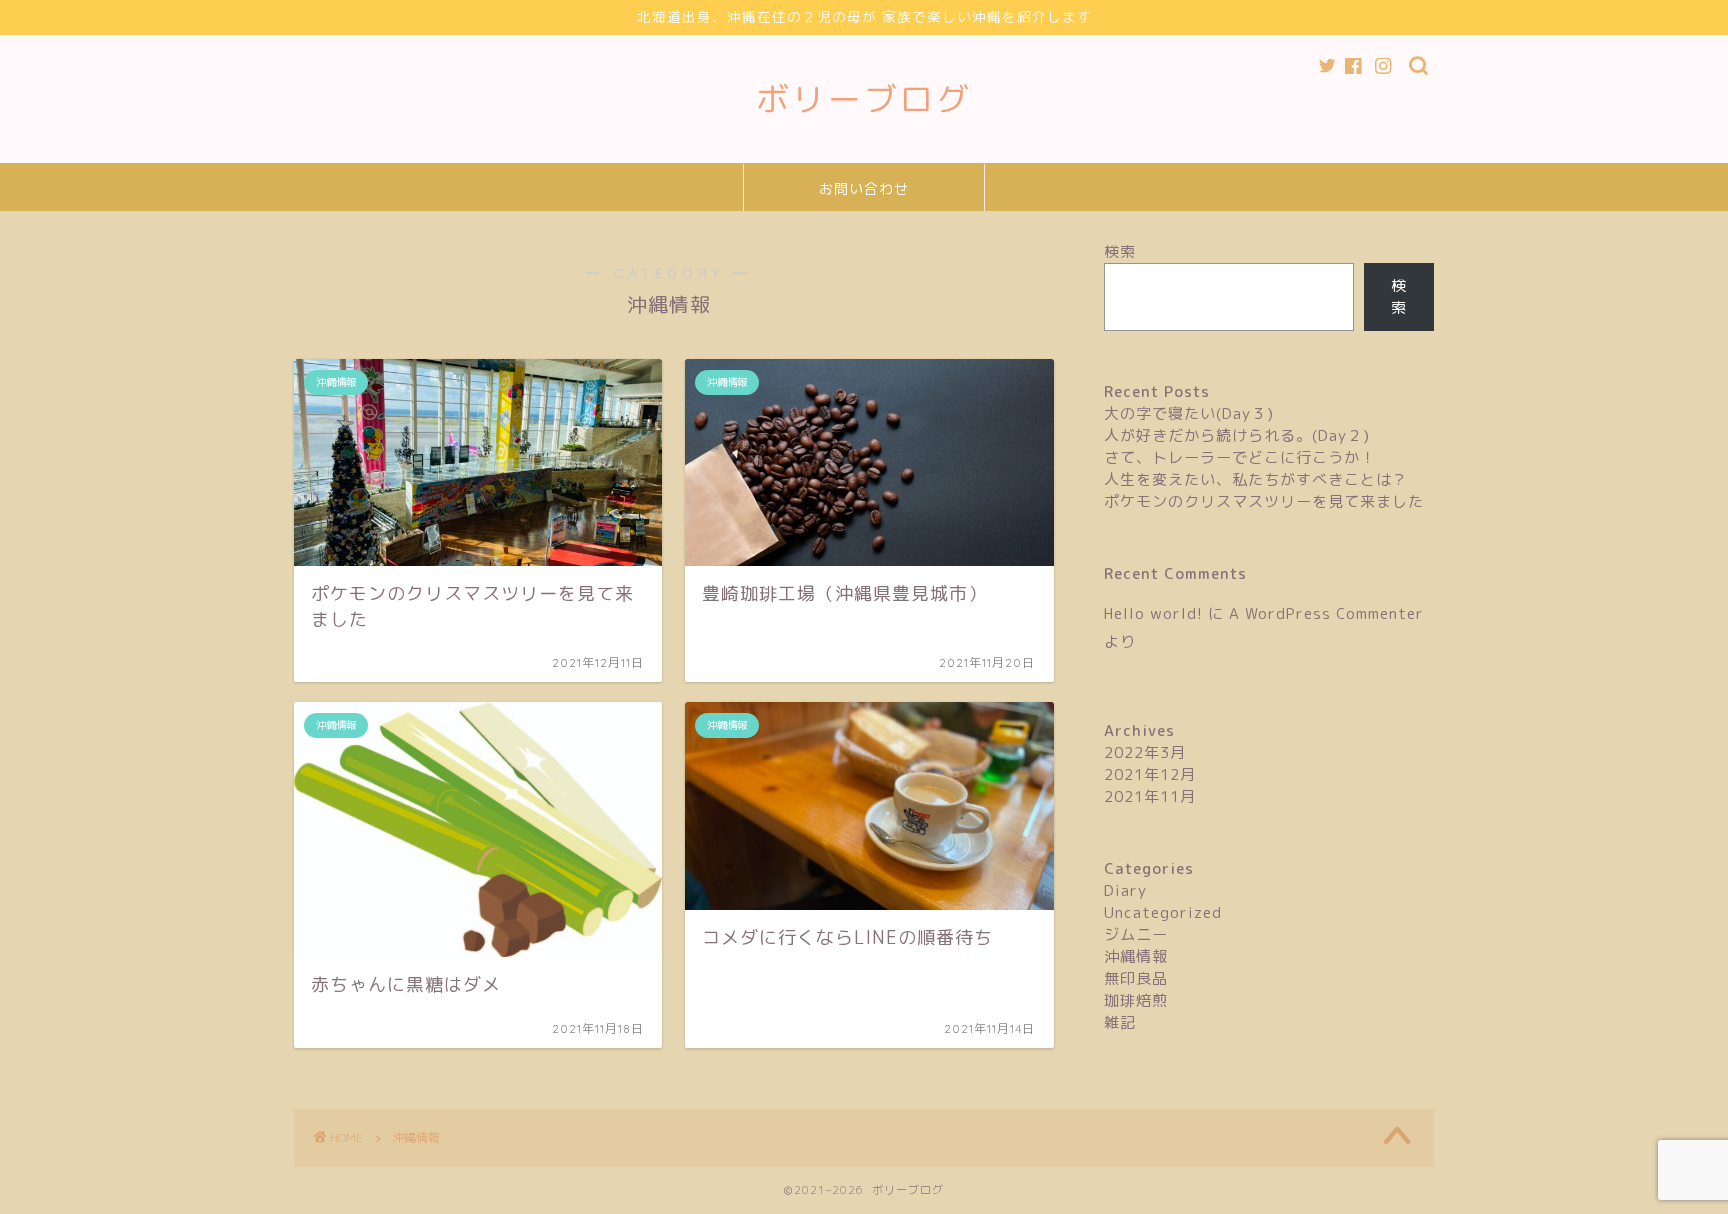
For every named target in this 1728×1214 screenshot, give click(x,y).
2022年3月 (1145, 752)
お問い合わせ (864, 189)
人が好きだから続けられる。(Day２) (1237, 435)
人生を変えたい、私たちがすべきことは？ (1256, 479)
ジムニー (1136, 934)
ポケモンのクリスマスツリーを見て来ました (1264, 501)
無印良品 (1136, 978)
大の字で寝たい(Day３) (1189, 413)
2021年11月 (1150, 796)
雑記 (1120, 1022)
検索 (1120, 251)
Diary (1125, 890)
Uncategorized (1163, 912)
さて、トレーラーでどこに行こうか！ (1240, 457)
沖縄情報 (1136, 956)
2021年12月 (1150, 774)
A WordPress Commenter (1326, 613)
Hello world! (1153, 613)
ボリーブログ (864, 98)
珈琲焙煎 (1136, 1000)
